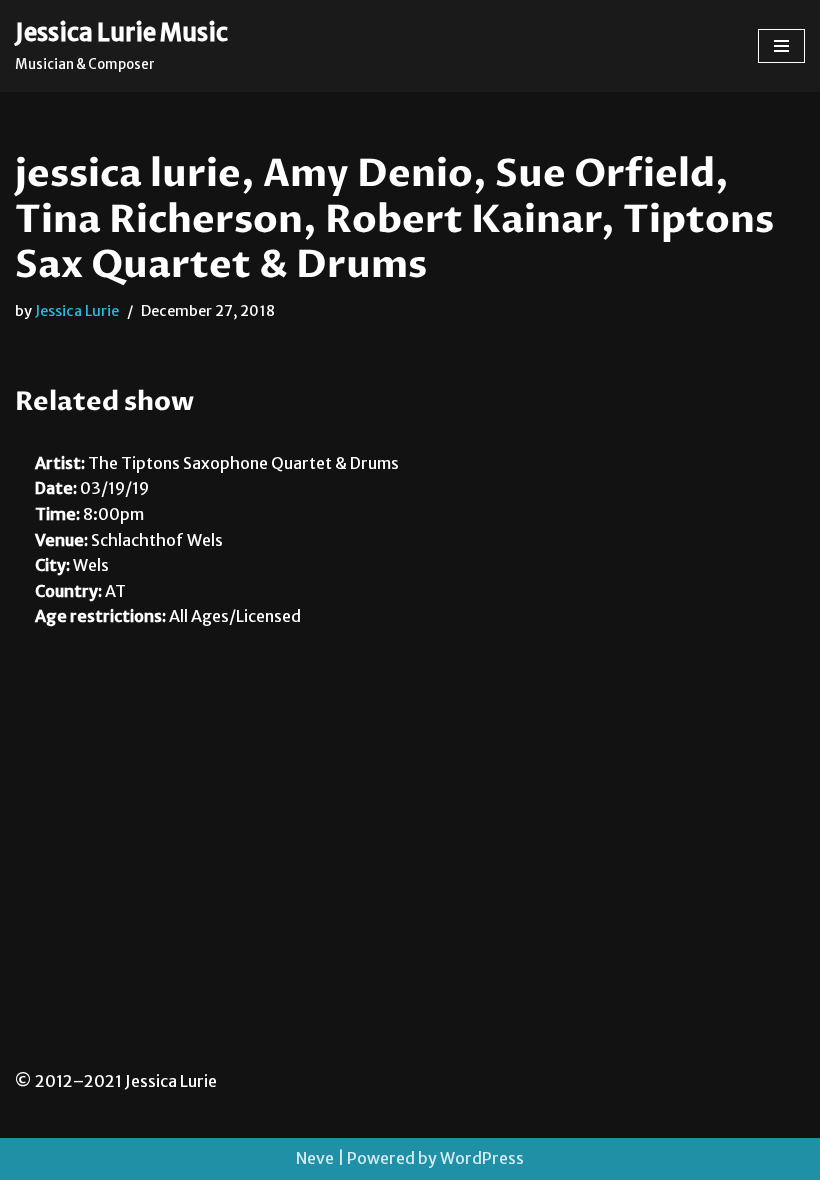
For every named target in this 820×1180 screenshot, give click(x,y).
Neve (315, 1158)
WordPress (482, 1158)
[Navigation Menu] (781, 46)
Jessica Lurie (77, 311)
